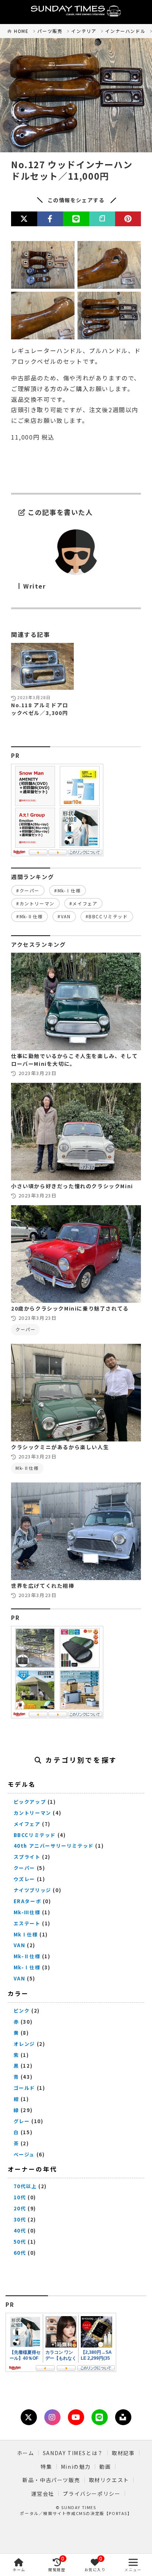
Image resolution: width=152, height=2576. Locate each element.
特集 (46, 2467)
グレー (22, 2121)
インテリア (84, 31)
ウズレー (24, 1879)
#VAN (64, 916)
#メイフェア (84, 903)
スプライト (27, 1857)
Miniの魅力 (76, 2467)
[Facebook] (50, 219)
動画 (105, 2467)
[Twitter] (24, 219)
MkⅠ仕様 (26, 1934)
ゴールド (24, 2088)
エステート (27, 1923)
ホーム (26, 2453)
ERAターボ (27, 1901)
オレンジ (24, 2044)
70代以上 (25, 2186)
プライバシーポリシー (91, 2494)
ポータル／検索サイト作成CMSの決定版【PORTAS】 (76, 2513)
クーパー (25, 1329)
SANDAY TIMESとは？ (73, 2453)
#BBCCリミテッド (107, 916)
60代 (20, 2253)
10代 (20, 2197)
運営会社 (43, 2494)
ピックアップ (30, 1802)
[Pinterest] (128, 219)
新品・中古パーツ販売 (51, 2480)
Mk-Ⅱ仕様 (27, 1468)
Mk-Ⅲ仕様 (27, 1912)
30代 (20, 2219)
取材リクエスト (109, 2480)
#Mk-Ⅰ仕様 (68, 890)
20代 (20, 2208)
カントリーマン (32, 1813)
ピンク (22, 2011)
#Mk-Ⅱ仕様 (30, 916)
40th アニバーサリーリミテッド (54, 1846)
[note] (102, 219)
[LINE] (76, 219)
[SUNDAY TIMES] (76, 12)
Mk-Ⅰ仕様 (27, 1967)
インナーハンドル (125, 31)
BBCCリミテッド (35, 1835)
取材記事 (123, 2453)
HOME (21, 31)
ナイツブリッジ (32, 1890)
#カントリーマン (35, 903)
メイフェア (27, 1824)
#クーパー (28, 890)
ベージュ (24, 2154)
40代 (20, 2231)
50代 (20, 2242)
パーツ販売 (50, 31)
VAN (20, 1945)
